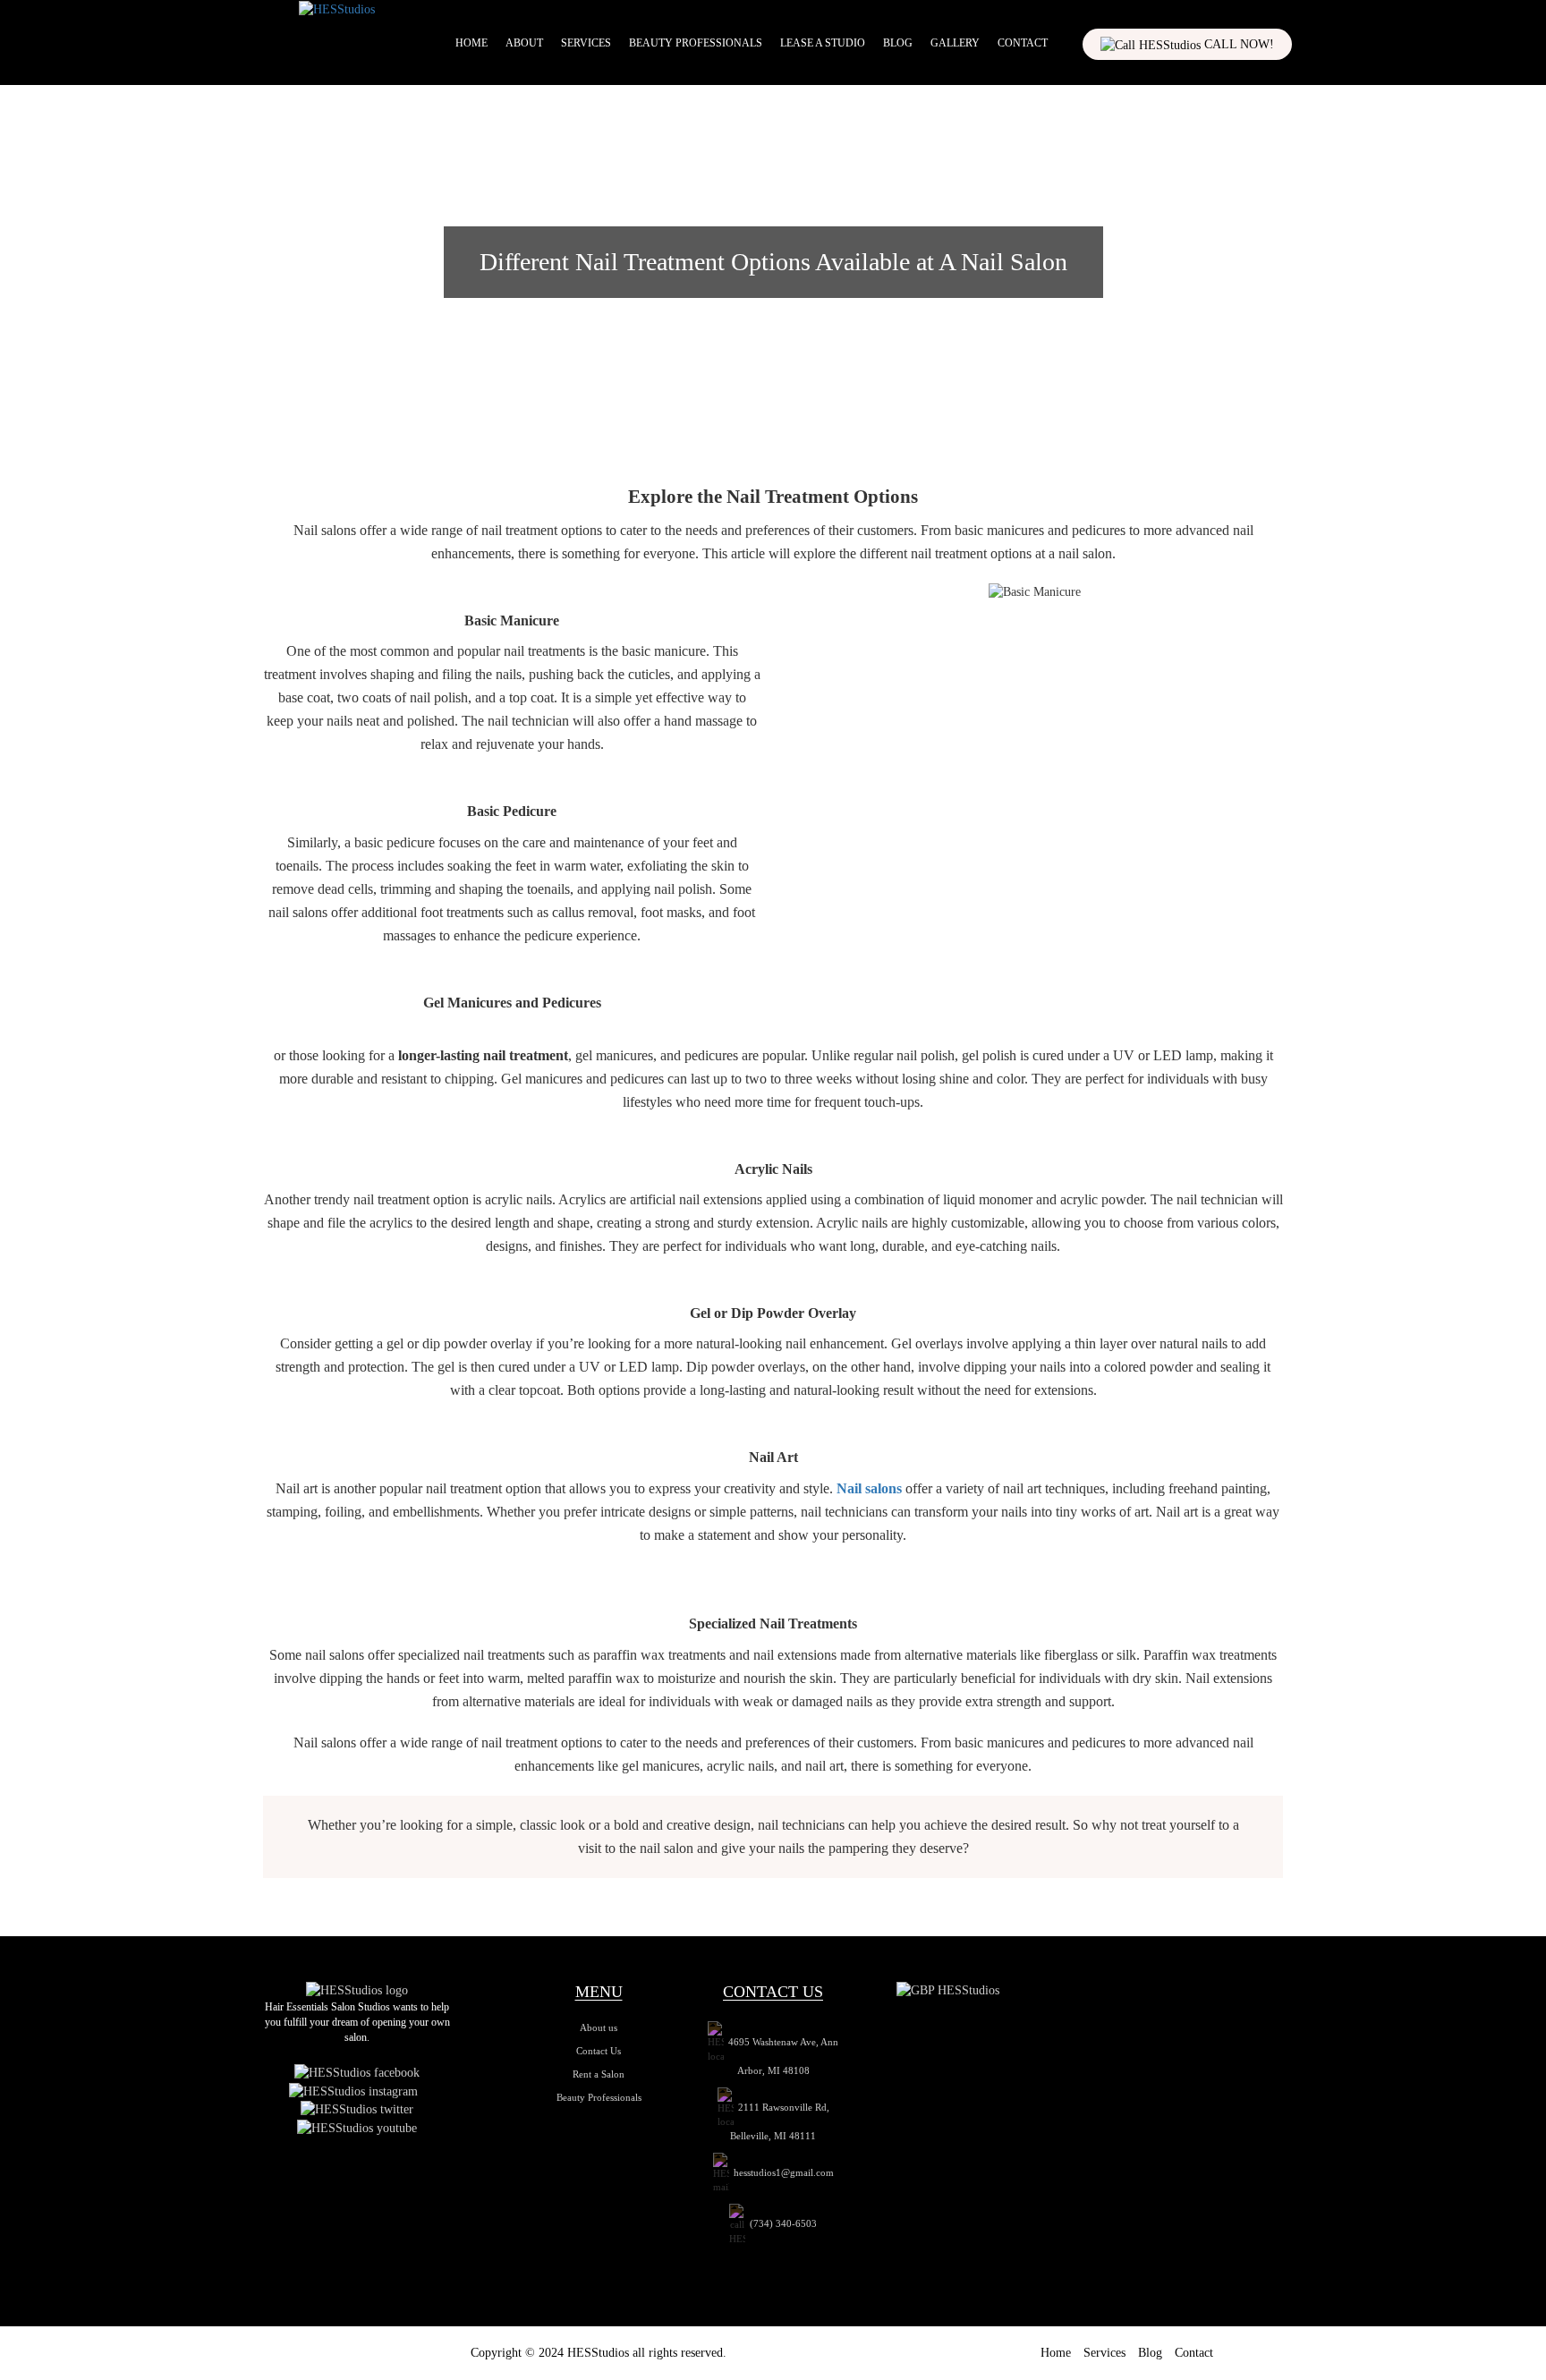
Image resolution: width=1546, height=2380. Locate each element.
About (524, 43)
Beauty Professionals (696, 43)
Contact (1023, 43)
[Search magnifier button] (1287, 81)
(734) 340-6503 (783, 2223)
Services (586, 43)
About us (599, 2027)
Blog (898, 43)
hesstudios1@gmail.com (784, 2172)
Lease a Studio (823, 43)
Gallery (955, 43)
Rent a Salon (599, 2074)
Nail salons (869, 1488)
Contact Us (599, 2051)
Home (471, 43)
